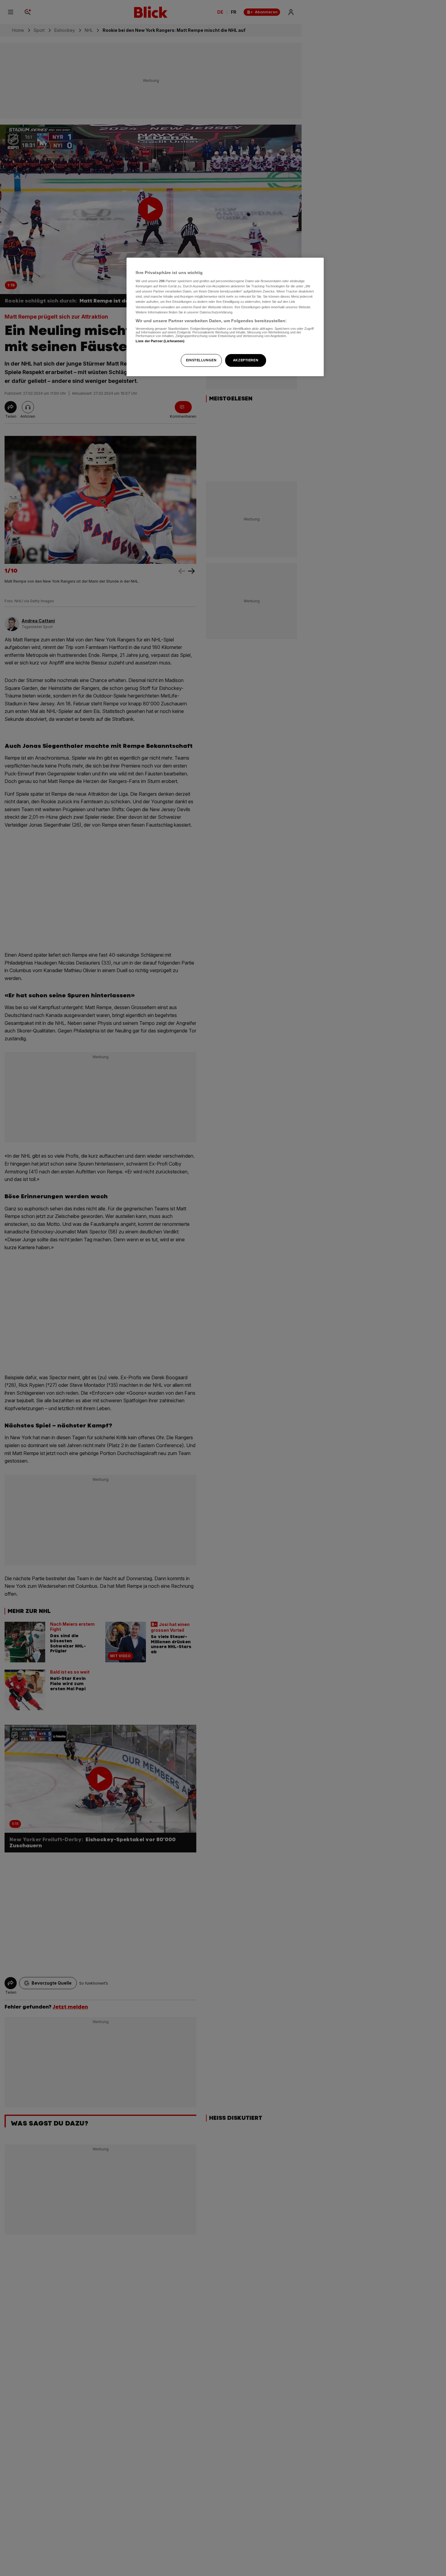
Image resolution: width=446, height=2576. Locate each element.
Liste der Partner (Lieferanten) (160, 341)
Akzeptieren (246, 360)
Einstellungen (201, 360)
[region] (225, 317)
